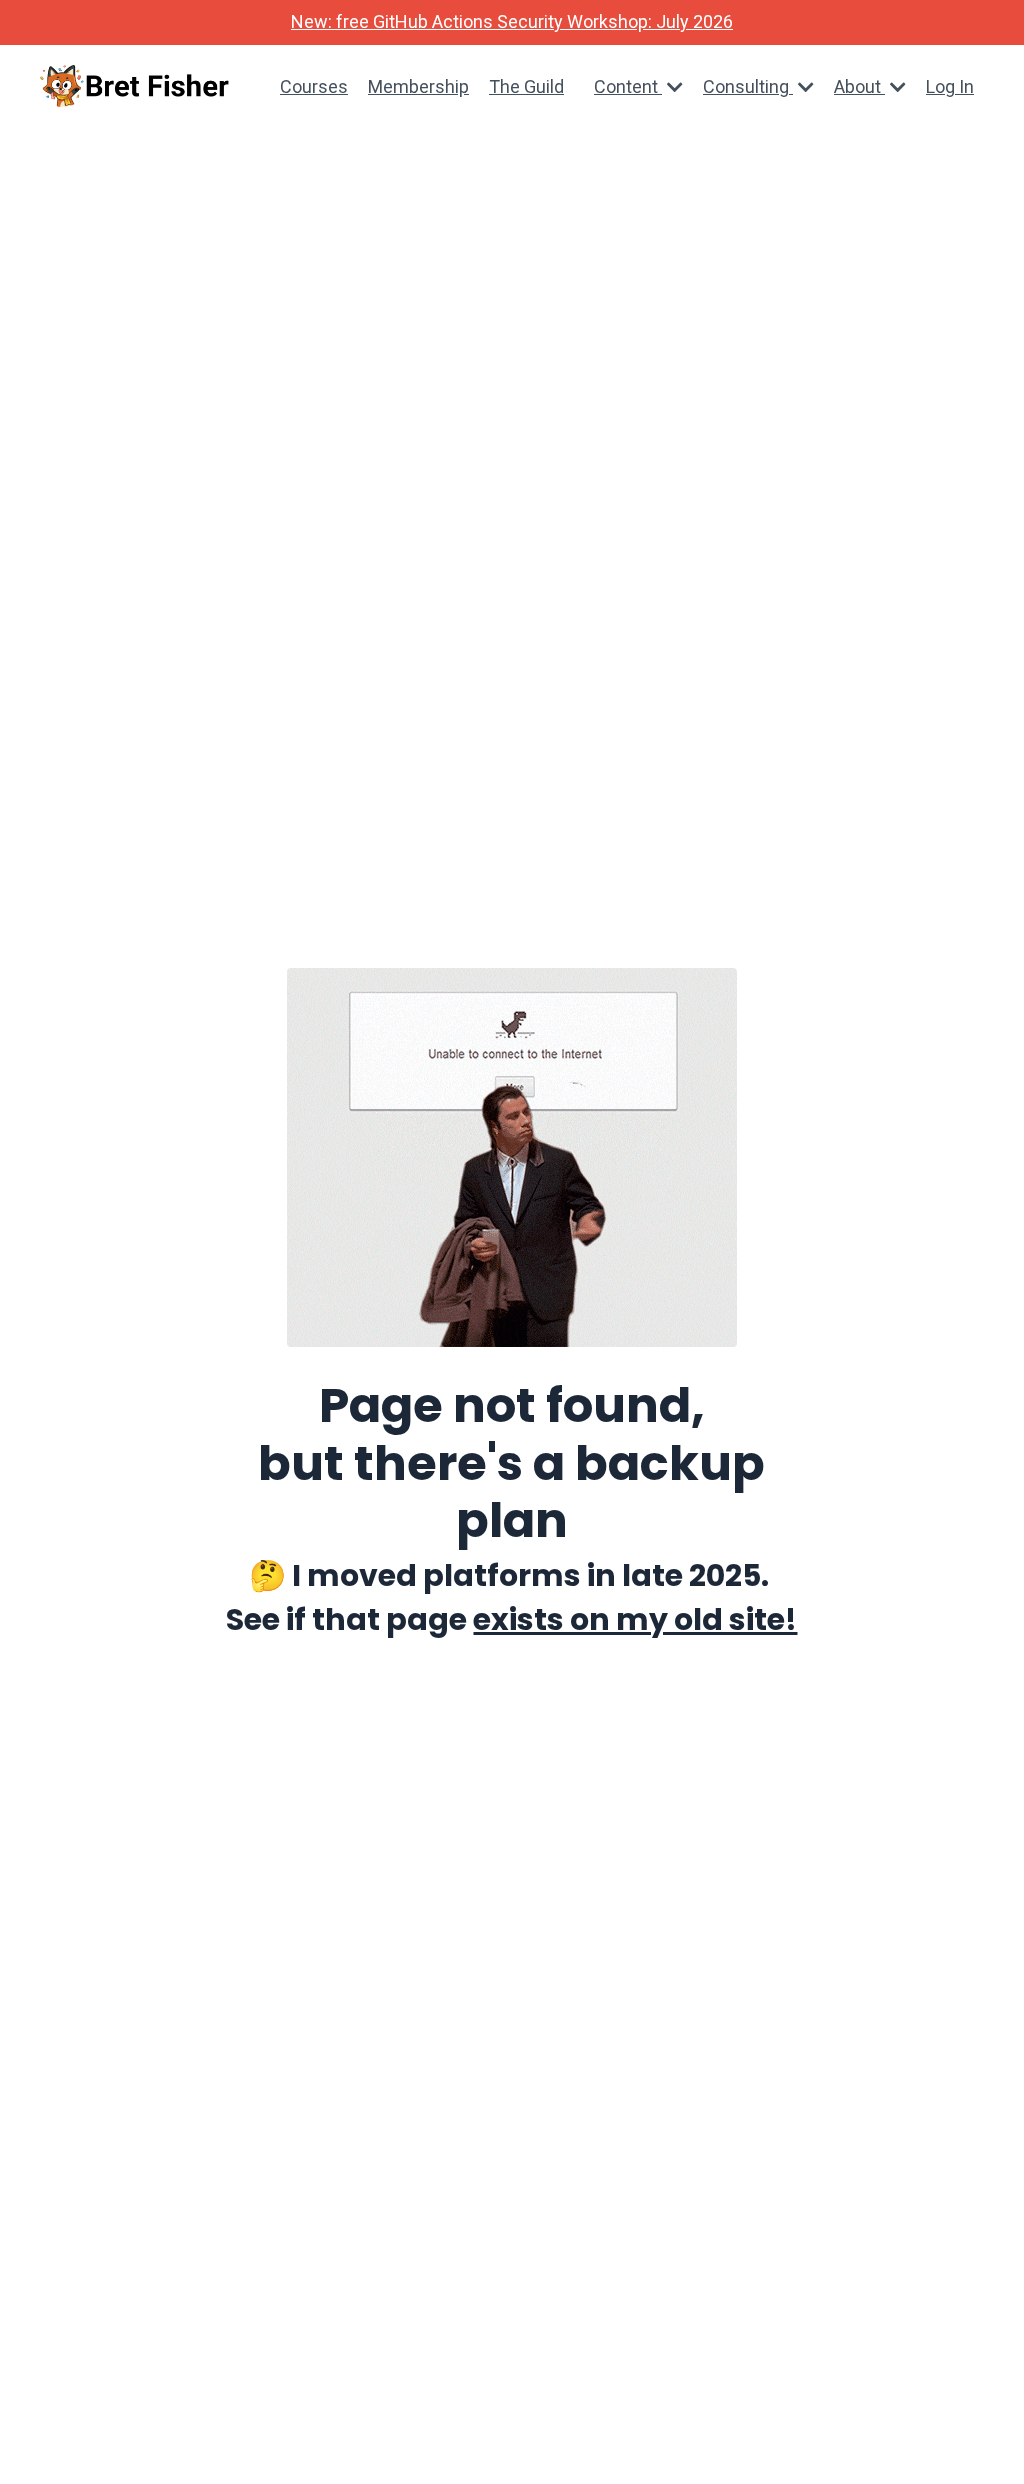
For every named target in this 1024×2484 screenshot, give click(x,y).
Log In (950, 86)
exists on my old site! (635, 1619)
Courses (314, 86)
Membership (418, 86)
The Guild (526, 86)
